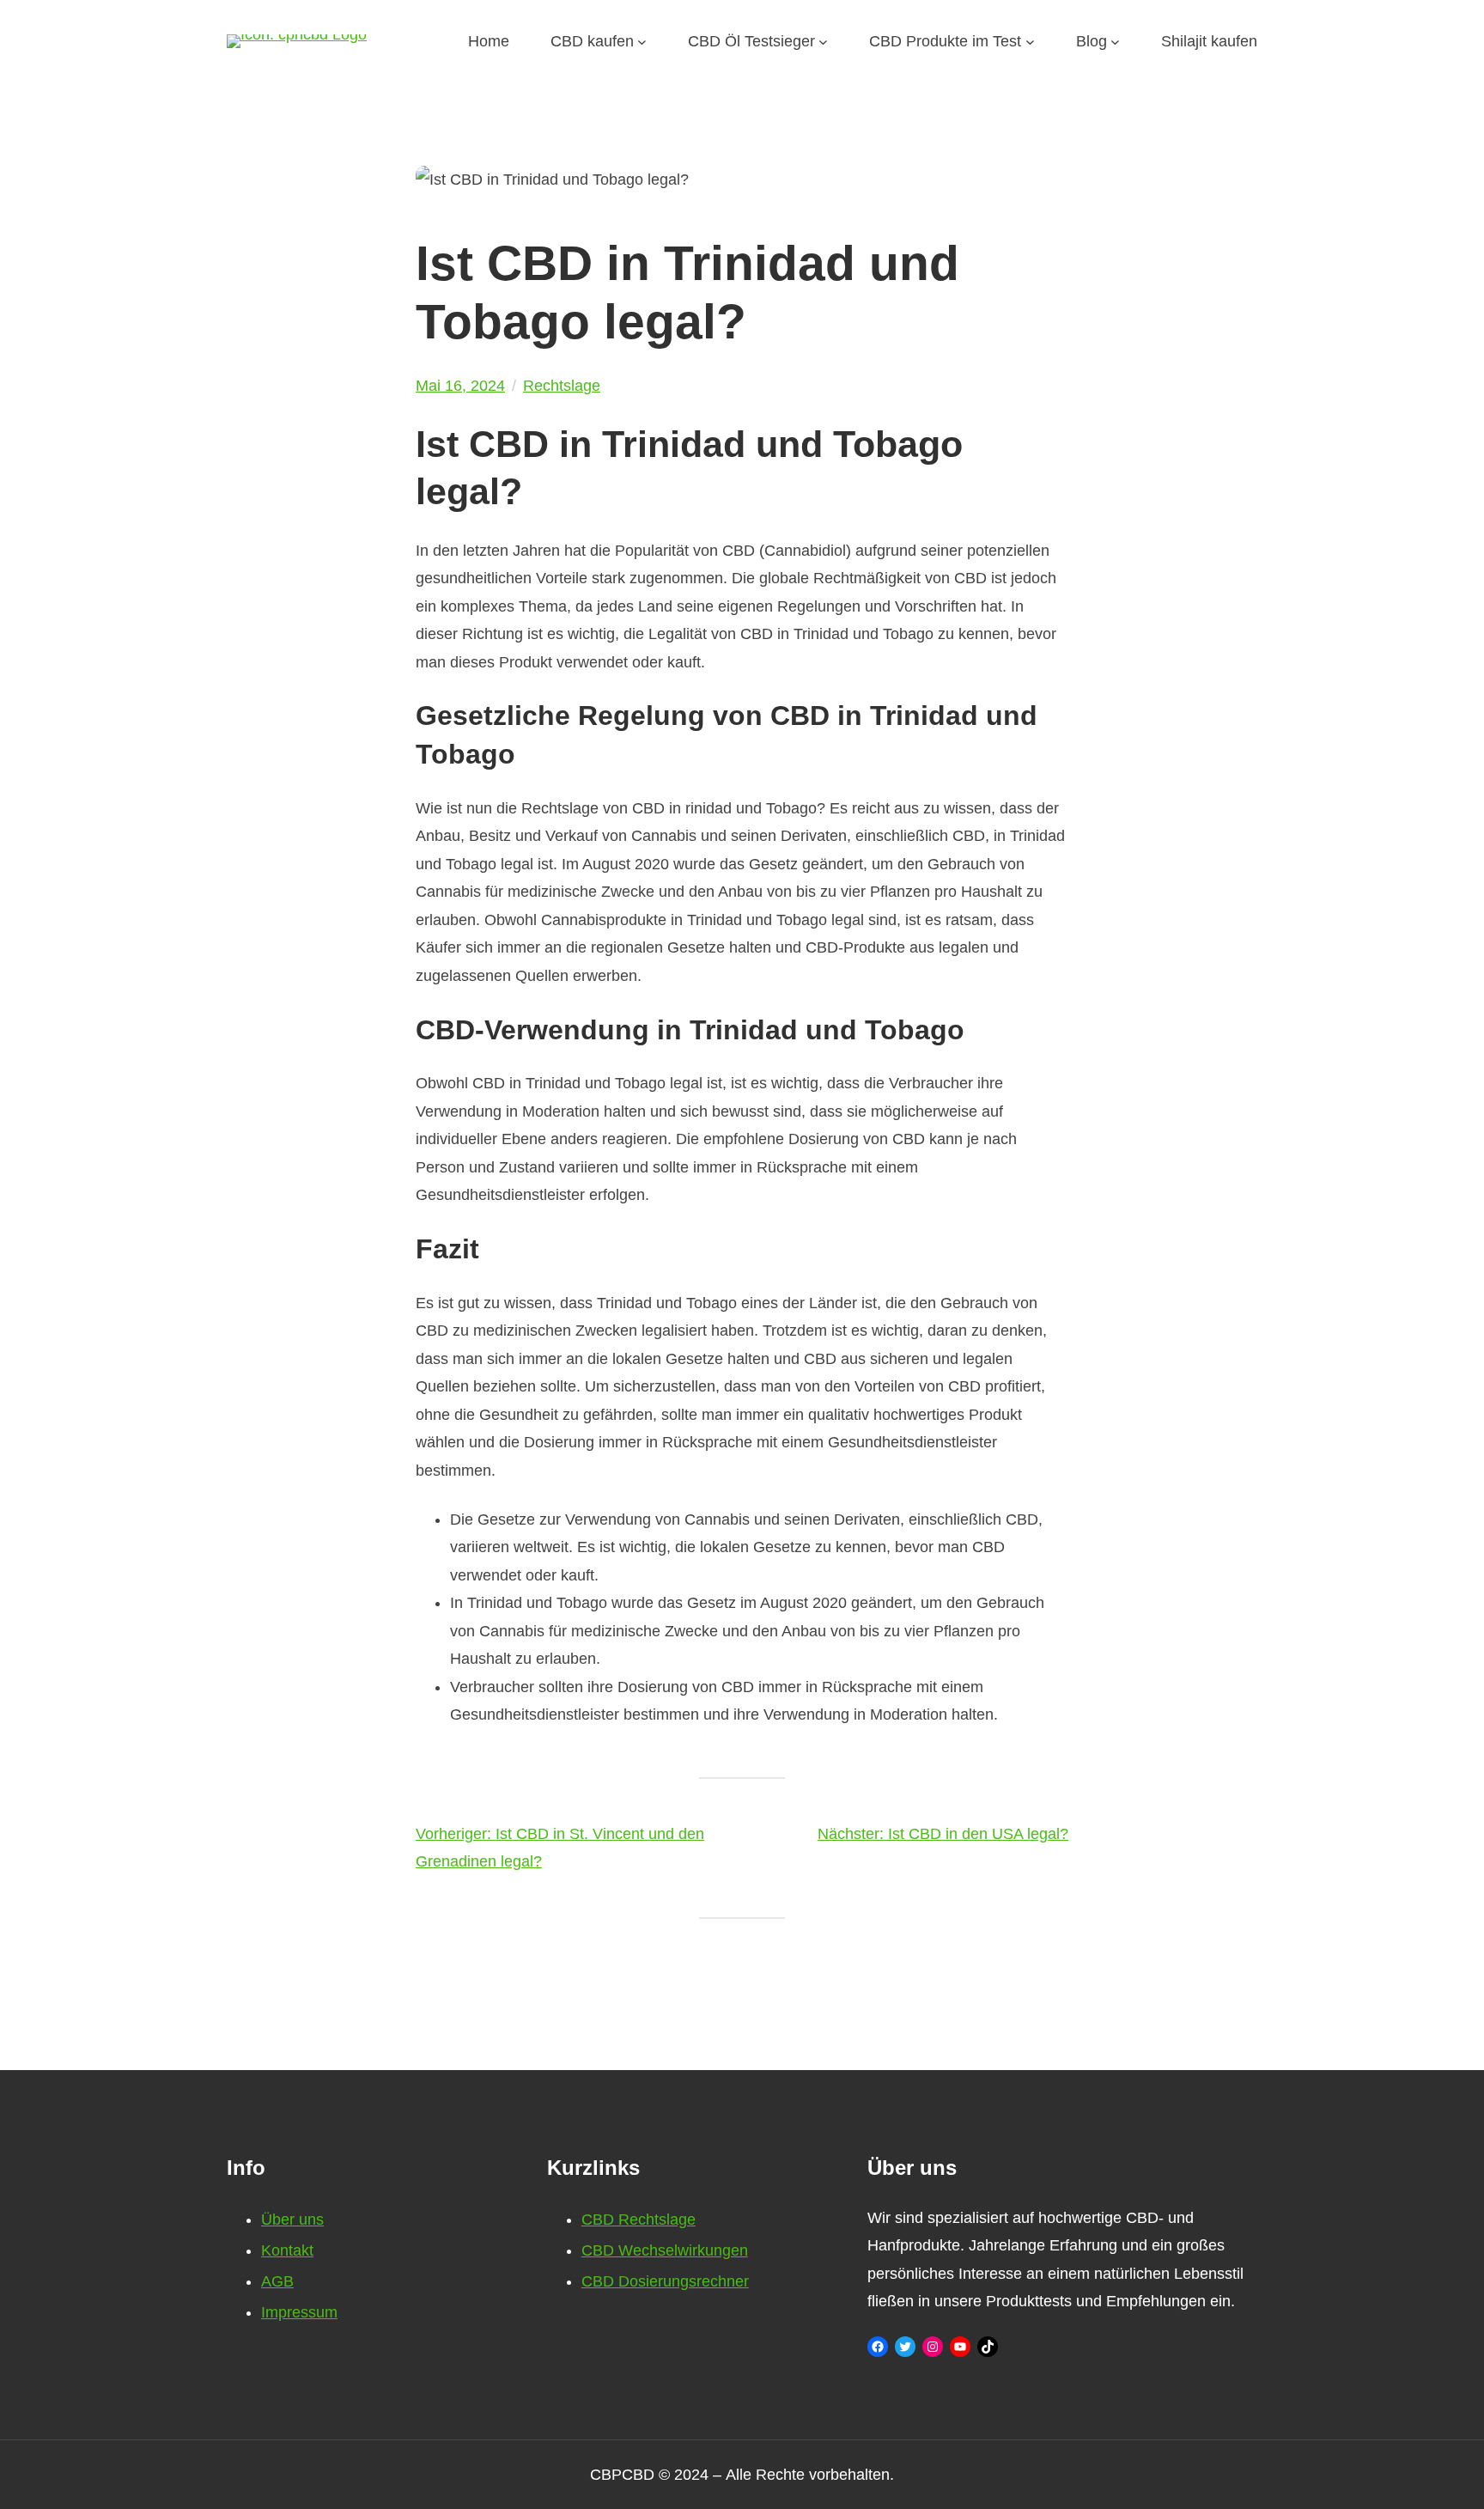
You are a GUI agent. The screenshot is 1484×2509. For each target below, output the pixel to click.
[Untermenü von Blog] (1115, 42)
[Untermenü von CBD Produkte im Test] (1030, 42)
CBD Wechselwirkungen (665, 2250)
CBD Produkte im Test (945, 41)
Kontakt (287, 2250)
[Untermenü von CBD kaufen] (642, 42)
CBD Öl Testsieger (751, 41)
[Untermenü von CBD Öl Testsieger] (823, 42)
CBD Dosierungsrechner (665, 2281)
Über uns (292, 2220)
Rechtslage (562, 386)
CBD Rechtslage (639, 2220)
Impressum (299, 2312)
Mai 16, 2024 (460, 386)
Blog (1092, 41)
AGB (277, 2281)
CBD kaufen (592, 41)
